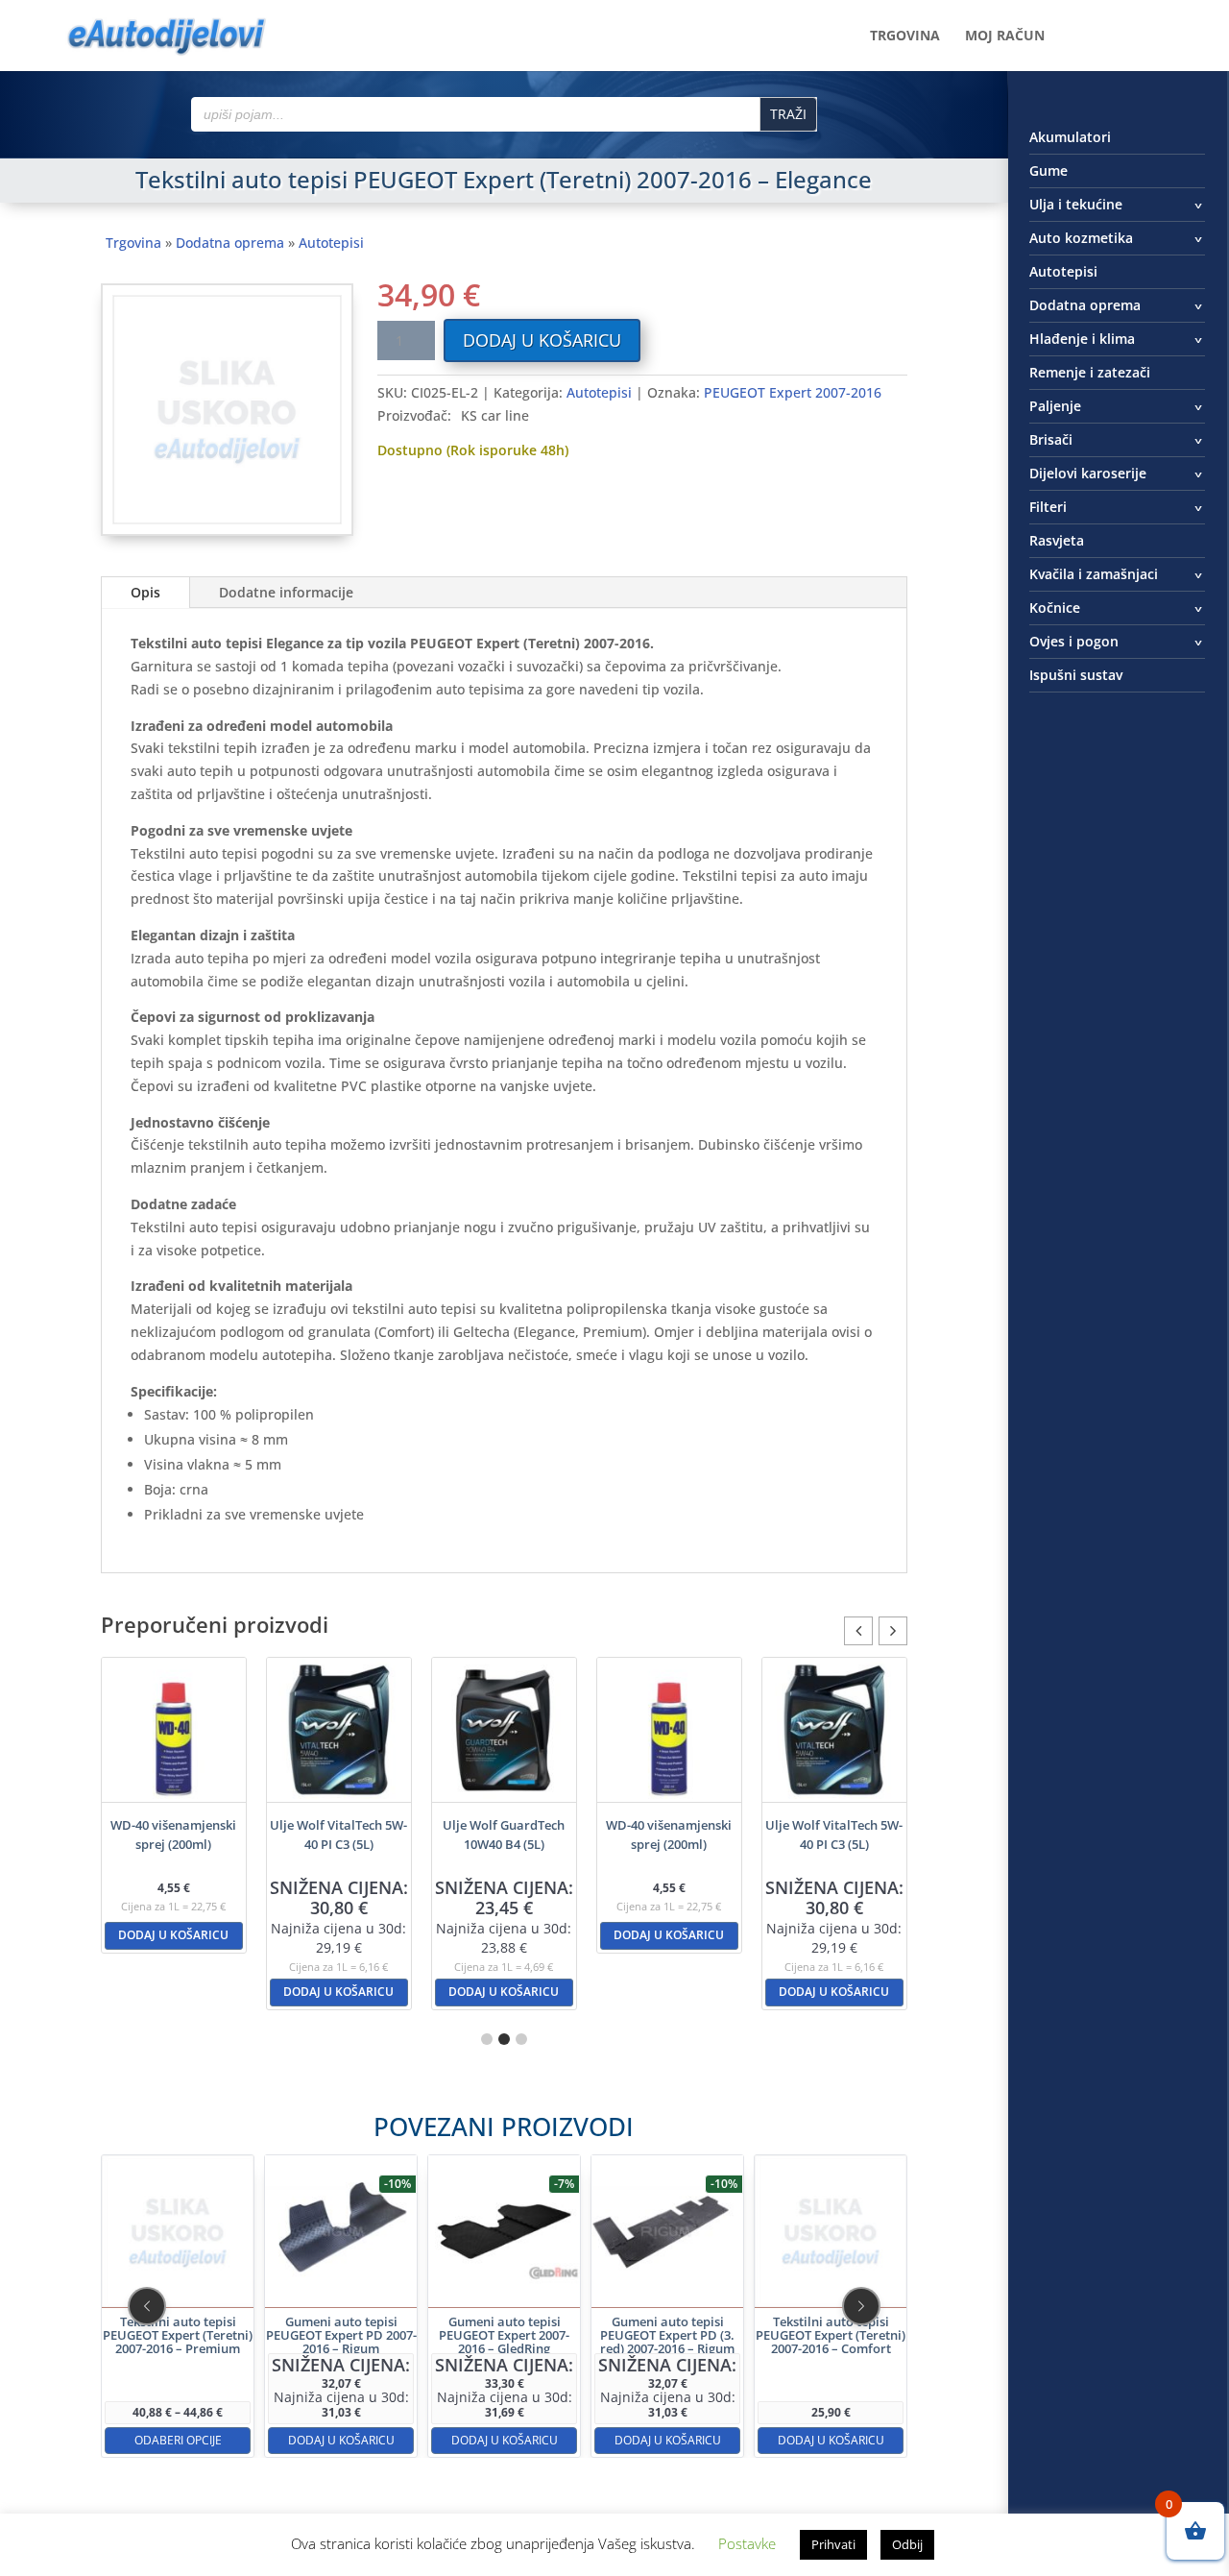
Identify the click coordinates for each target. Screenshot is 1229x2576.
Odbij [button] (907, 2544)
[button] (893, 1631)
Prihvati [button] (833, 2544)
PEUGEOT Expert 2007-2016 (793, 392)
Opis (145, 592)
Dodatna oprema (230, 243)
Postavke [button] (747, 2543)
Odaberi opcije (177, 2439)
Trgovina (905, 36)
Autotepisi (331, 243)
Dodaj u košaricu (542, 340)
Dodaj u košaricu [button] (173, 1935)
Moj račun (1005, 36)
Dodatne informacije (286, 592)
